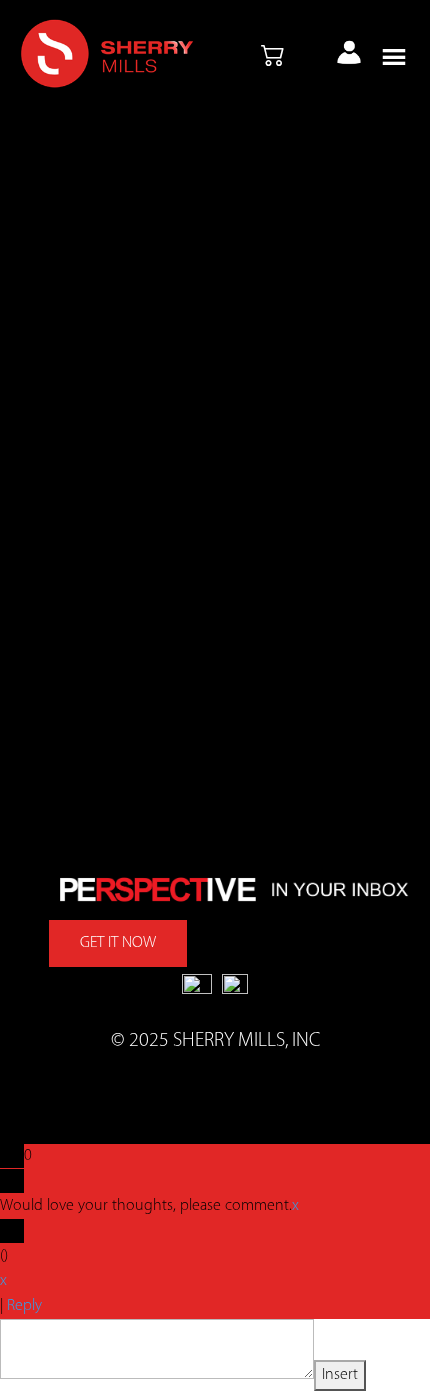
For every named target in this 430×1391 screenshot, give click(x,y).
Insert (340, 1375)
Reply (24, 1306)
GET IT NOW (118, 943)
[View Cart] (273, 57)
